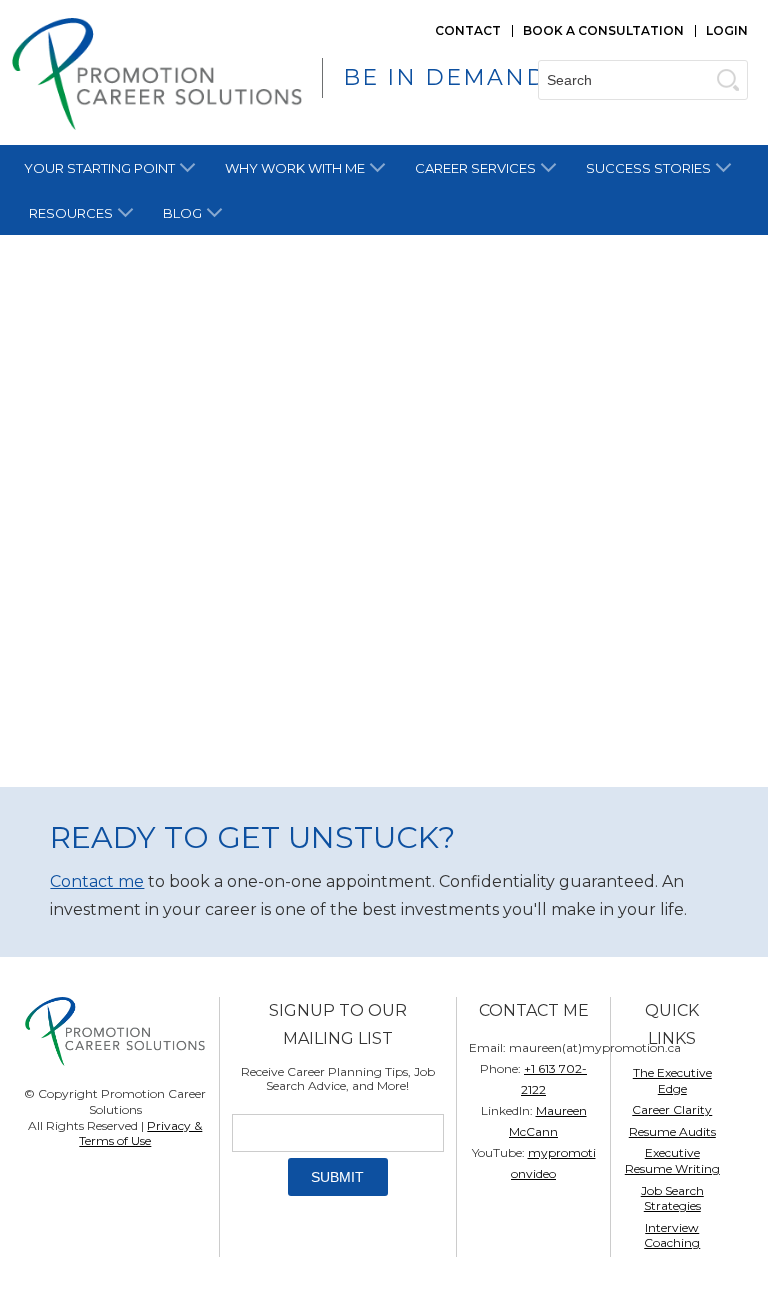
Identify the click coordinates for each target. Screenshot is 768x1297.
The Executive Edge (672, 1080)
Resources (71, 213)
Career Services (475, 168)
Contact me (97, 881)
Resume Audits (672, 1131)
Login (727, 30)
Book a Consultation (603, 30)
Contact (468, 30)
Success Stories (648, 168)
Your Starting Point (99, 168)
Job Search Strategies (672, 1198)
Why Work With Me (295, 168)
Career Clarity (672, 1109)
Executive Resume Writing (672, 1160)
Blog (182, 213)
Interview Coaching (672, 1235)
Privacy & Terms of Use (140, 1133)
